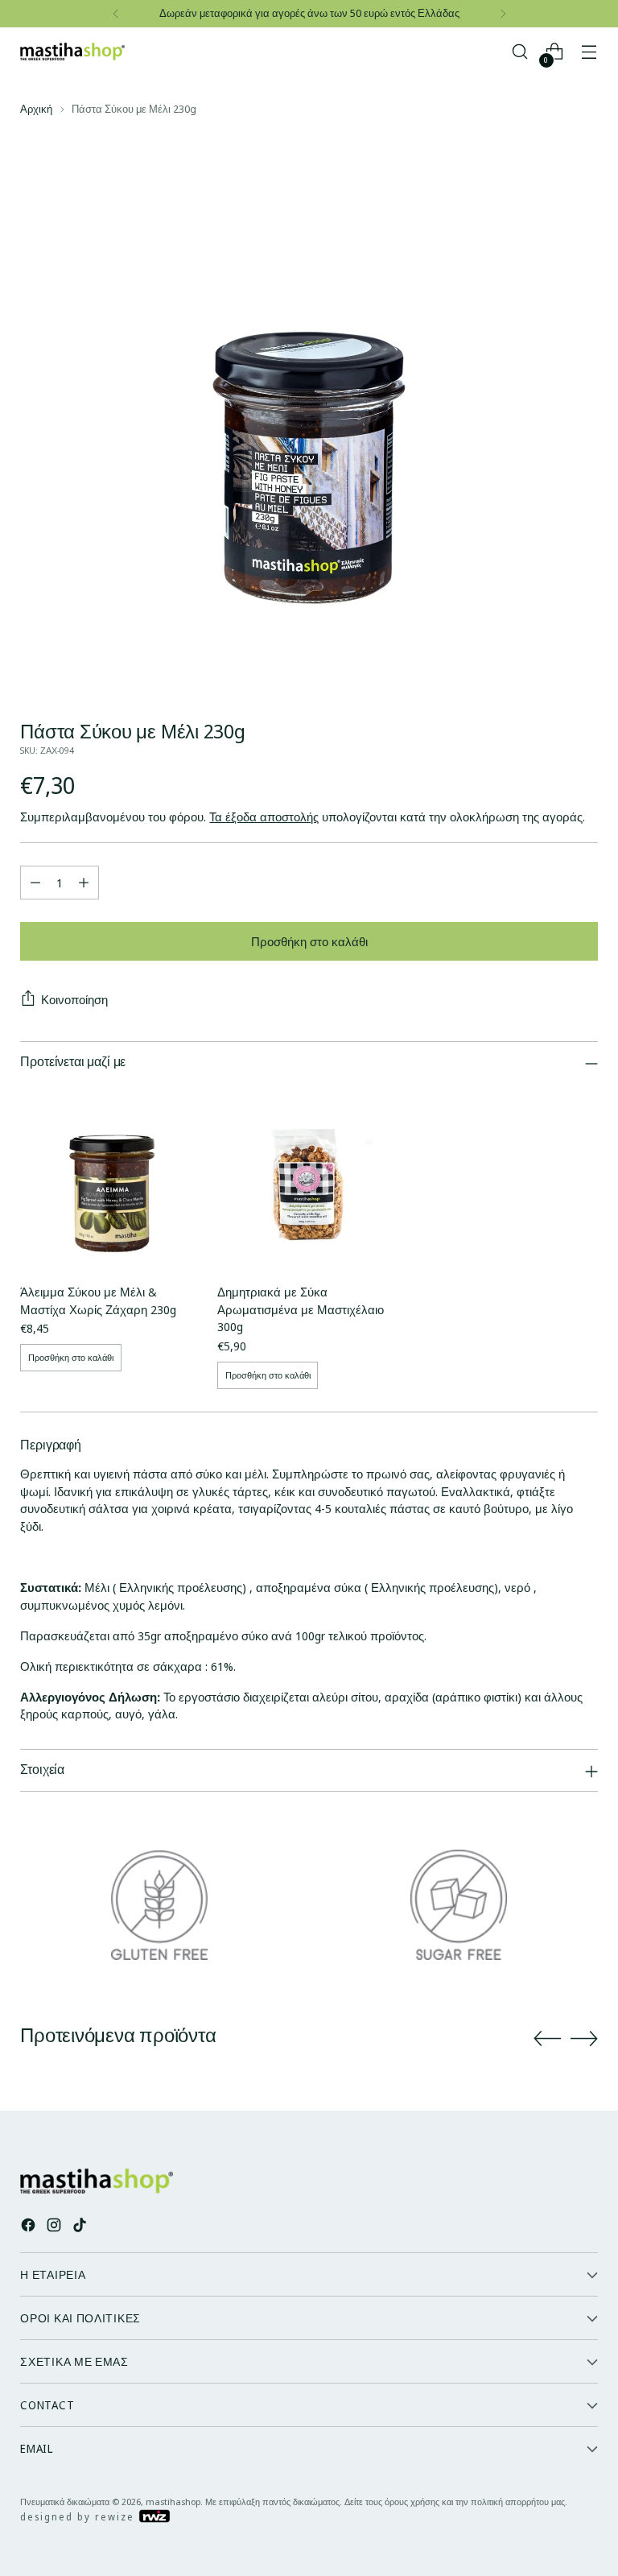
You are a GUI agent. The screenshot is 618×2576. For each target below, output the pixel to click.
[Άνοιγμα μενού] (589, 52)
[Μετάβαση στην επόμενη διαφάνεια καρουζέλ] (584, 2038)
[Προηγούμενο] (116, 14)
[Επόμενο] (503, 14)
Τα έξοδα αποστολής (264, 817)
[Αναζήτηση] (520, 52)
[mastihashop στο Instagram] (56, 2227)
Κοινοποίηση (74, 999)
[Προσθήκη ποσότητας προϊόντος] (84, 883)
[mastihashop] (72, 52)
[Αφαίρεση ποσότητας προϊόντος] (35, 883)
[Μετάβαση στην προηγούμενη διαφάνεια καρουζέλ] (547, 2039)
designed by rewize (79, 2517)
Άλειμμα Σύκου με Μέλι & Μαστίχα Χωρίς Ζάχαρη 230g (98, 1300)
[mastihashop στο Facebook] (30, 2227)
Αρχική (36, 109)
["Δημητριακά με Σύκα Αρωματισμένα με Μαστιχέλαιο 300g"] (309, 1178)
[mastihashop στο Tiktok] (81, 2227)
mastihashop (173, 2502)
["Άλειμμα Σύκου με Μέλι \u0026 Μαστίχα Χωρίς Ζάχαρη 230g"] (112, 1178)
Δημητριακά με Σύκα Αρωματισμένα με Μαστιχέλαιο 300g (301, 1309)
